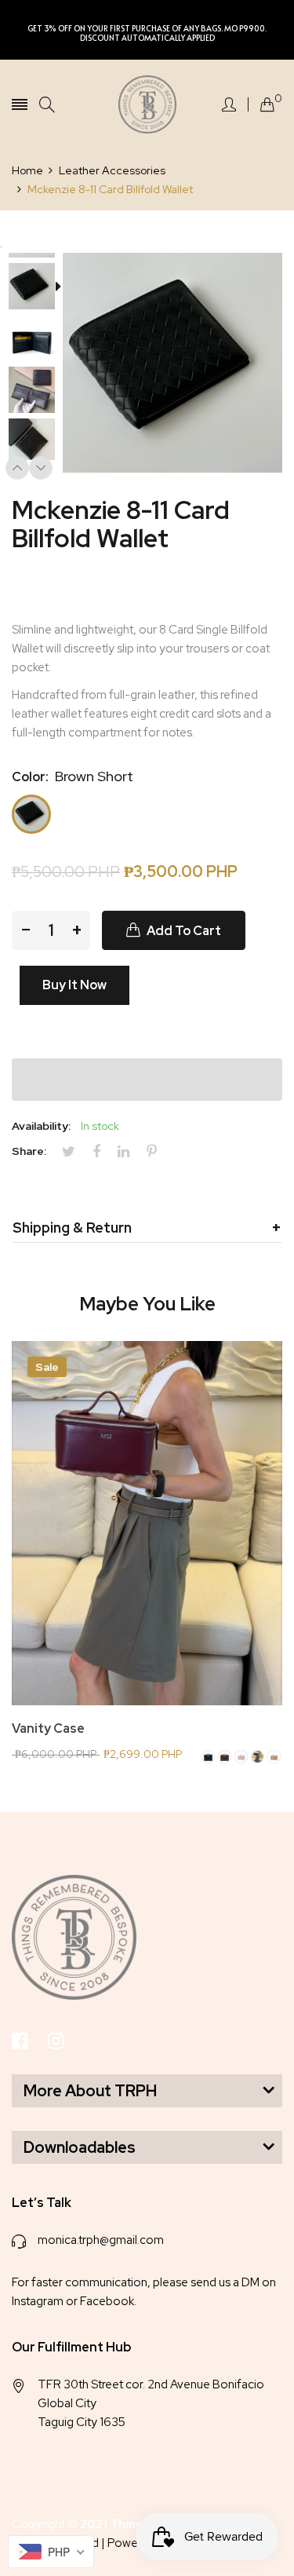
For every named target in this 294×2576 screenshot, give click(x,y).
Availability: (41, 1126)
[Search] (47, 105)
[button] (147, 1080)
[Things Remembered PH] (147, 104)
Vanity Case (48, 1729)
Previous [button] (17, 468)
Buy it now (74, 985)
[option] (37, 288)
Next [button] (41, 468)
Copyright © (124, 2524)
